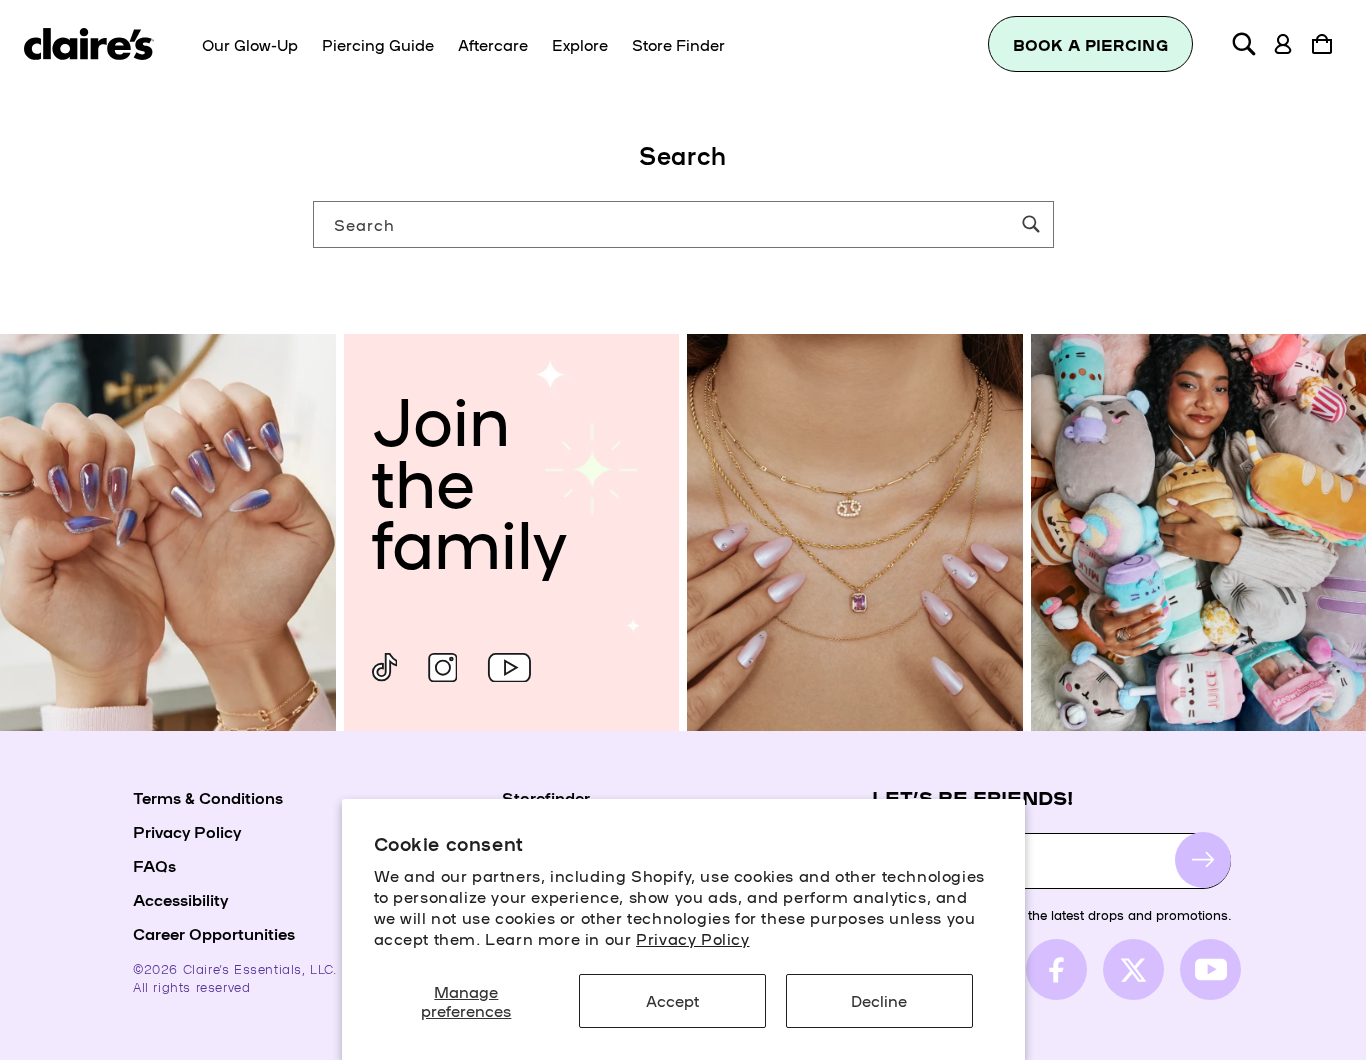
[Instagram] (442, 667)
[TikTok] (385, 667)
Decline (879, 1000)
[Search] (1031, 224)
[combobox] (683, 224)
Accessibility (180, 899)
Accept (672, 1000)
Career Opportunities (214, 933)
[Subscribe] (1203, 860)
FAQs (154, 865)
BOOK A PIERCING (1091, 44)
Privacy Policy (692, 938)
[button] (1244, 44)
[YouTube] (509, 667)
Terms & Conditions (208, 797)
